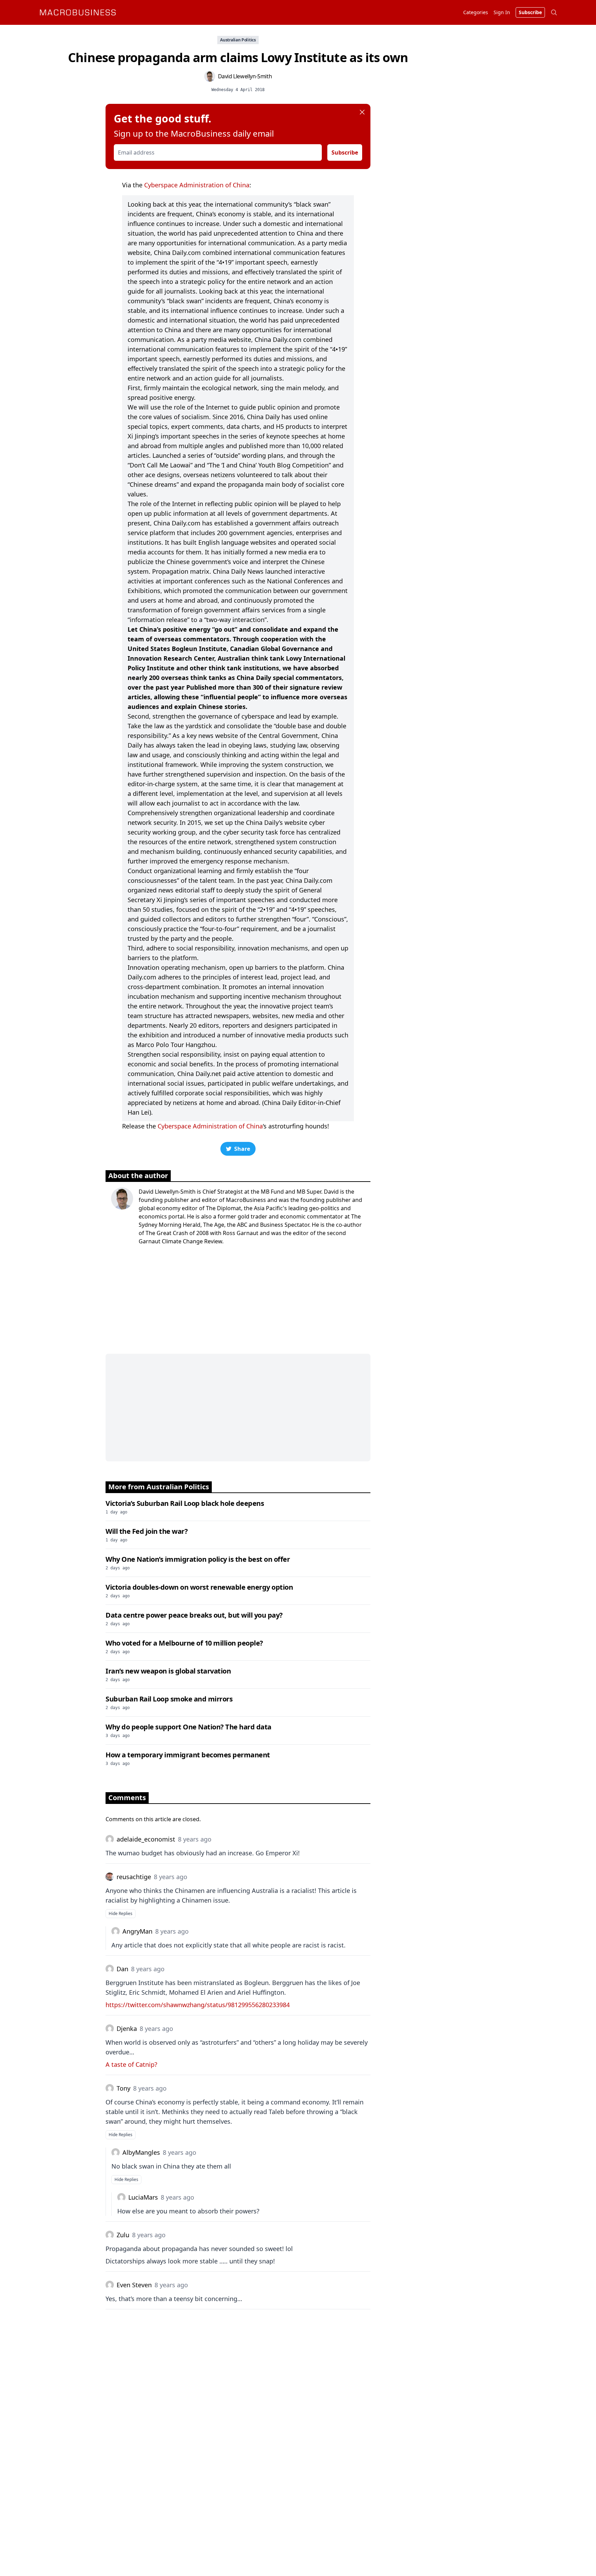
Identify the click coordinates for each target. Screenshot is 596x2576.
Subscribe (345, 152)
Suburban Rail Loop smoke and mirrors (169, 1699)
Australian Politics (238, 40)
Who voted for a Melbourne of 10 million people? (184, 1643)
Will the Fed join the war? (147, 1531)
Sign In (502, 12)
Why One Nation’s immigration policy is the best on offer (198, 1559)
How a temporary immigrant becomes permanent (188, 1755)
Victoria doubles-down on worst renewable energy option (199, 1587)
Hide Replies (121, 1913)
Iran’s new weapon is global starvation (168, 1671)
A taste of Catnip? (131, 2064)
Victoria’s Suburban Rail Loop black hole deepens (185, 1503)
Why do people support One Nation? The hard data (188, 1727)
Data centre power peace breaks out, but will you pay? (194, 1615)
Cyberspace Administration (184, 185)
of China (236, 185)
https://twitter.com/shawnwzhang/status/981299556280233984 (198, 2005)
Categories (476, 12)
